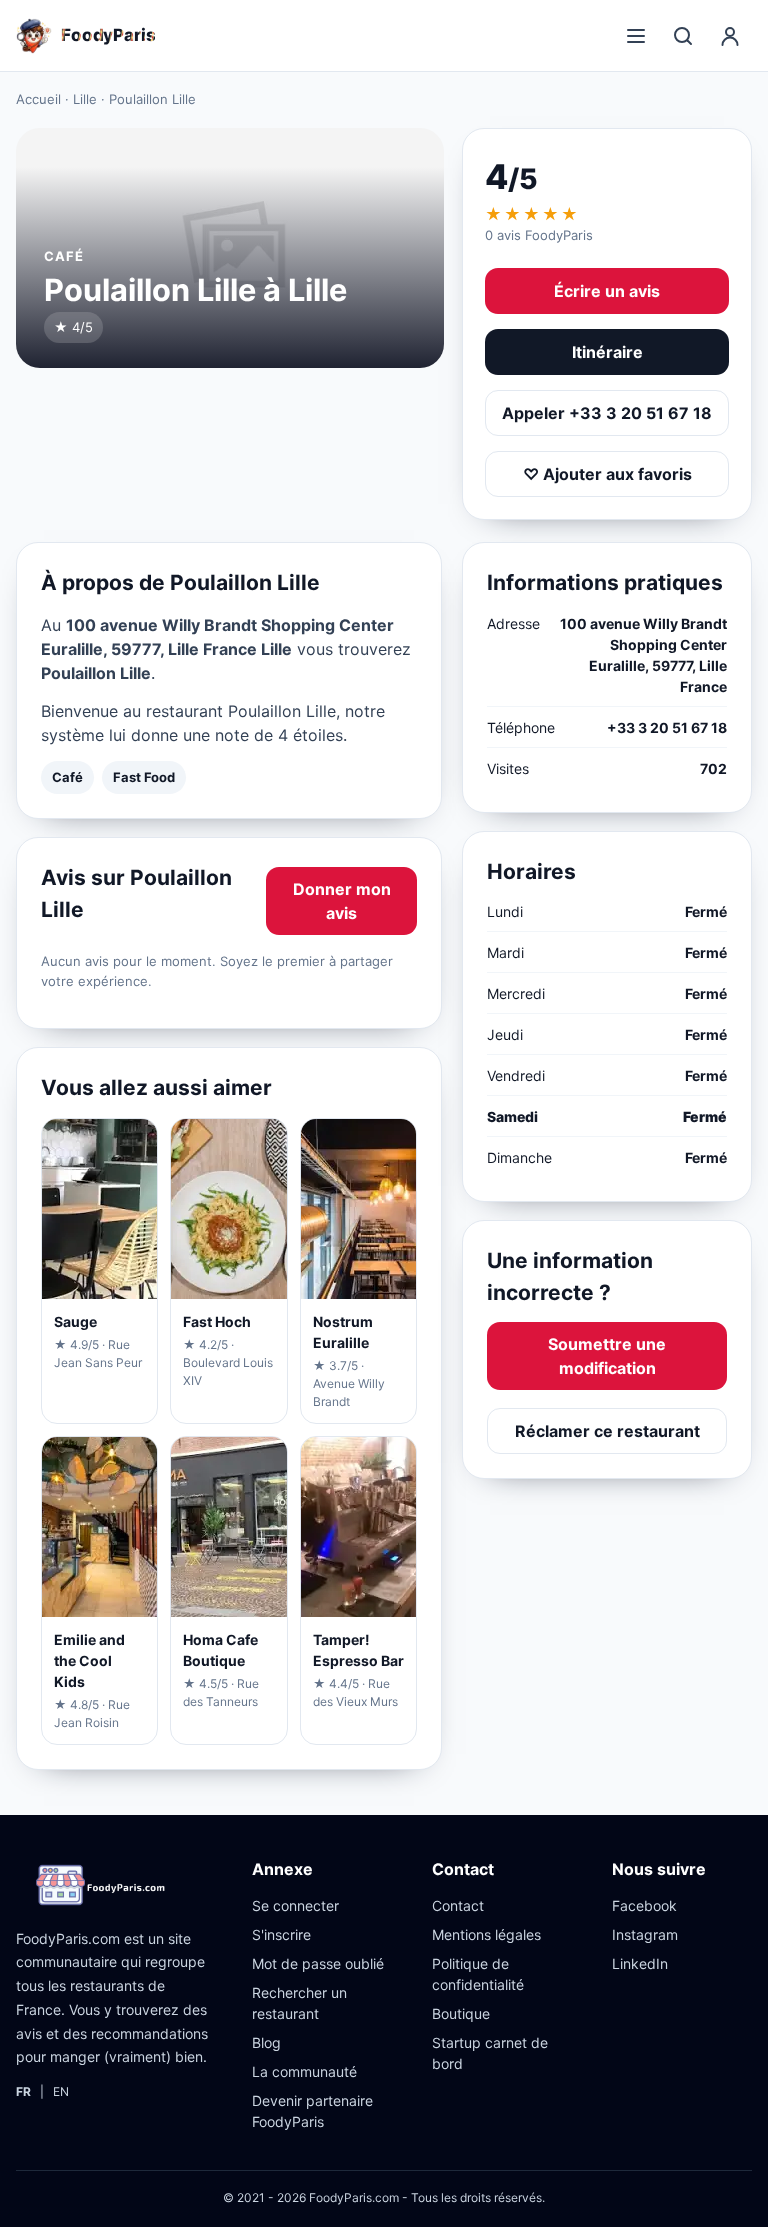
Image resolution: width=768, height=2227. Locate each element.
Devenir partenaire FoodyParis (312, 2111)
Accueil (38, 99)
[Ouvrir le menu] (636, 36)
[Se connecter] (730, 36)
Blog (266, 2042)
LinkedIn (640, 1963)
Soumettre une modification (607, 1356)
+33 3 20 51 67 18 (667, 727)
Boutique (461, 2013)
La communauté (304, 2071)
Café (67, 777)
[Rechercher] (683, 36)
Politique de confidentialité (478, 1974)
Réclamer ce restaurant (607, 1431)
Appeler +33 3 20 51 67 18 (607, 413)
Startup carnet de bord (490, 2053)
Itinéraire (607, 352)
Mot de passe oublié (318, 1963)
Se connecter (295, 1905)
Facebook (644, 1905)
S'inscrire (281, 1934)
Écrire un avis (607, 291)
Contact (458, 1905)
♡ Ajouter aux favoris (607, 474)
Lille (85, 99)
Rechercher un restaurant (299, 2003)
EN (61, 2091)
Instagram (645, 1934)
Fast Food (144, 777)
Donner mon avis (342, 901)
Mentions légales (486, 1934)
